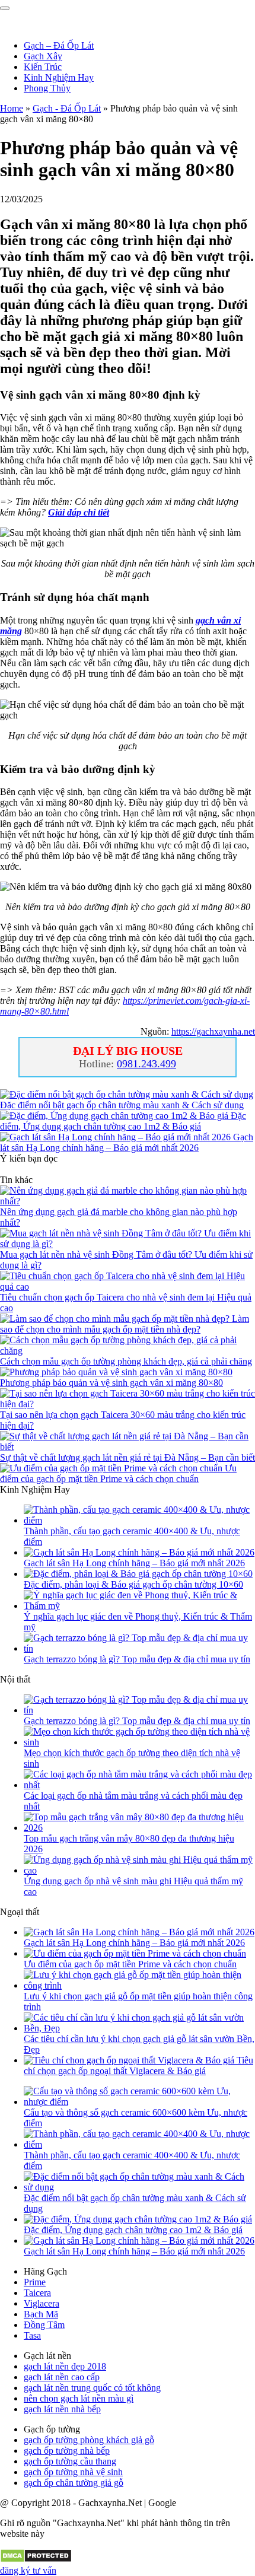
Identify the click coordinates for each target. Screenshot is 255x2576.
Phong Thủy (47, 88)
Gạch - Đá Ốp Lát (67, 108)
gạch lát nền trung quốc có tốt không (92, 2388)
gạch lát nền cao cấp (62, 2377)
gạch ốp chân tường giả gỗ (74, 2483)
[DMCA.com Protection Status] (36, 2560)
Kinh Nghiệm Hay (59, 77)
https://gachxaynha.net (213, 1031)
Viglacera (42, 2303)
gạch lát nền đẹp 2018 (65, 2366)
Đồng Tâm (44, 2325)
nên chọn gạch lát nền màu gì (79, 2398)
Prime (35, 2282)
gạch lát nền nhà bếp (62, 2409)
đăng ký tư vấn (28, 2570)
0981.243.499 (146, 1064)
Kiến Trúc (43, 67)
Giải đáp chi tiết (79, 512)
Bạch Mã (41, 2314)
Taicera (37, 2293)
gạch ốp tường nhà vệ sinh (73, 2472)
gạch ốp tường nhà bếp (67, 2451)
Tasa (32, 2335)
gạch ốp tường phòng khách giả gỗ (89, 2440)
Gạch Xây (43, 56)
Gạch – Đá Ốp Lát (59, 45)
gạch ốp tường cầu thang (70, 2461)
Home (12, 108)
